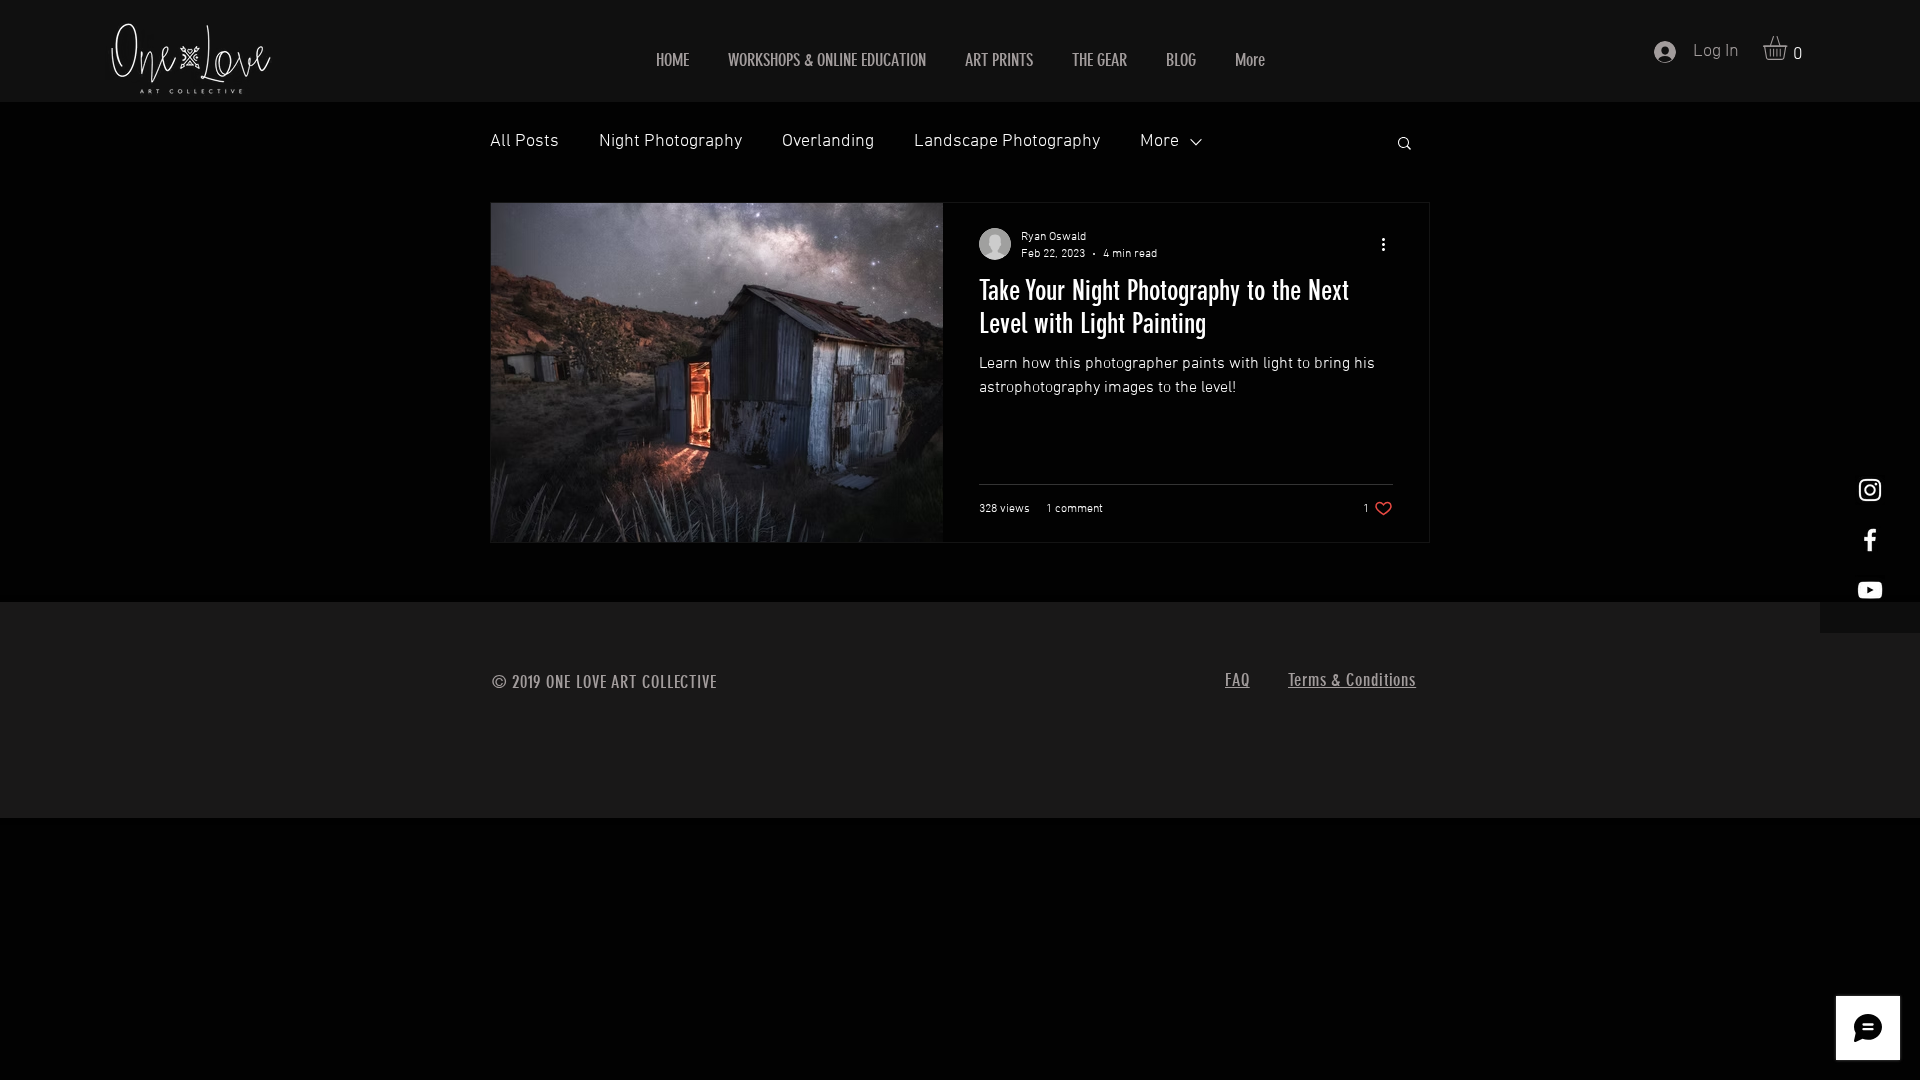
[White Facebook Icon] (1870, 540)
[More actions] (1390, 244)
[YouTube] (1870, 590)
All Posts (524, 141)
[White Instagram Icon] (1870, 490)
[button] (1789, 48)
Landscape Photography (1007, 141)
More (1159, 141)
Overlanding (828, 141)
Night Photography (670, 141)
